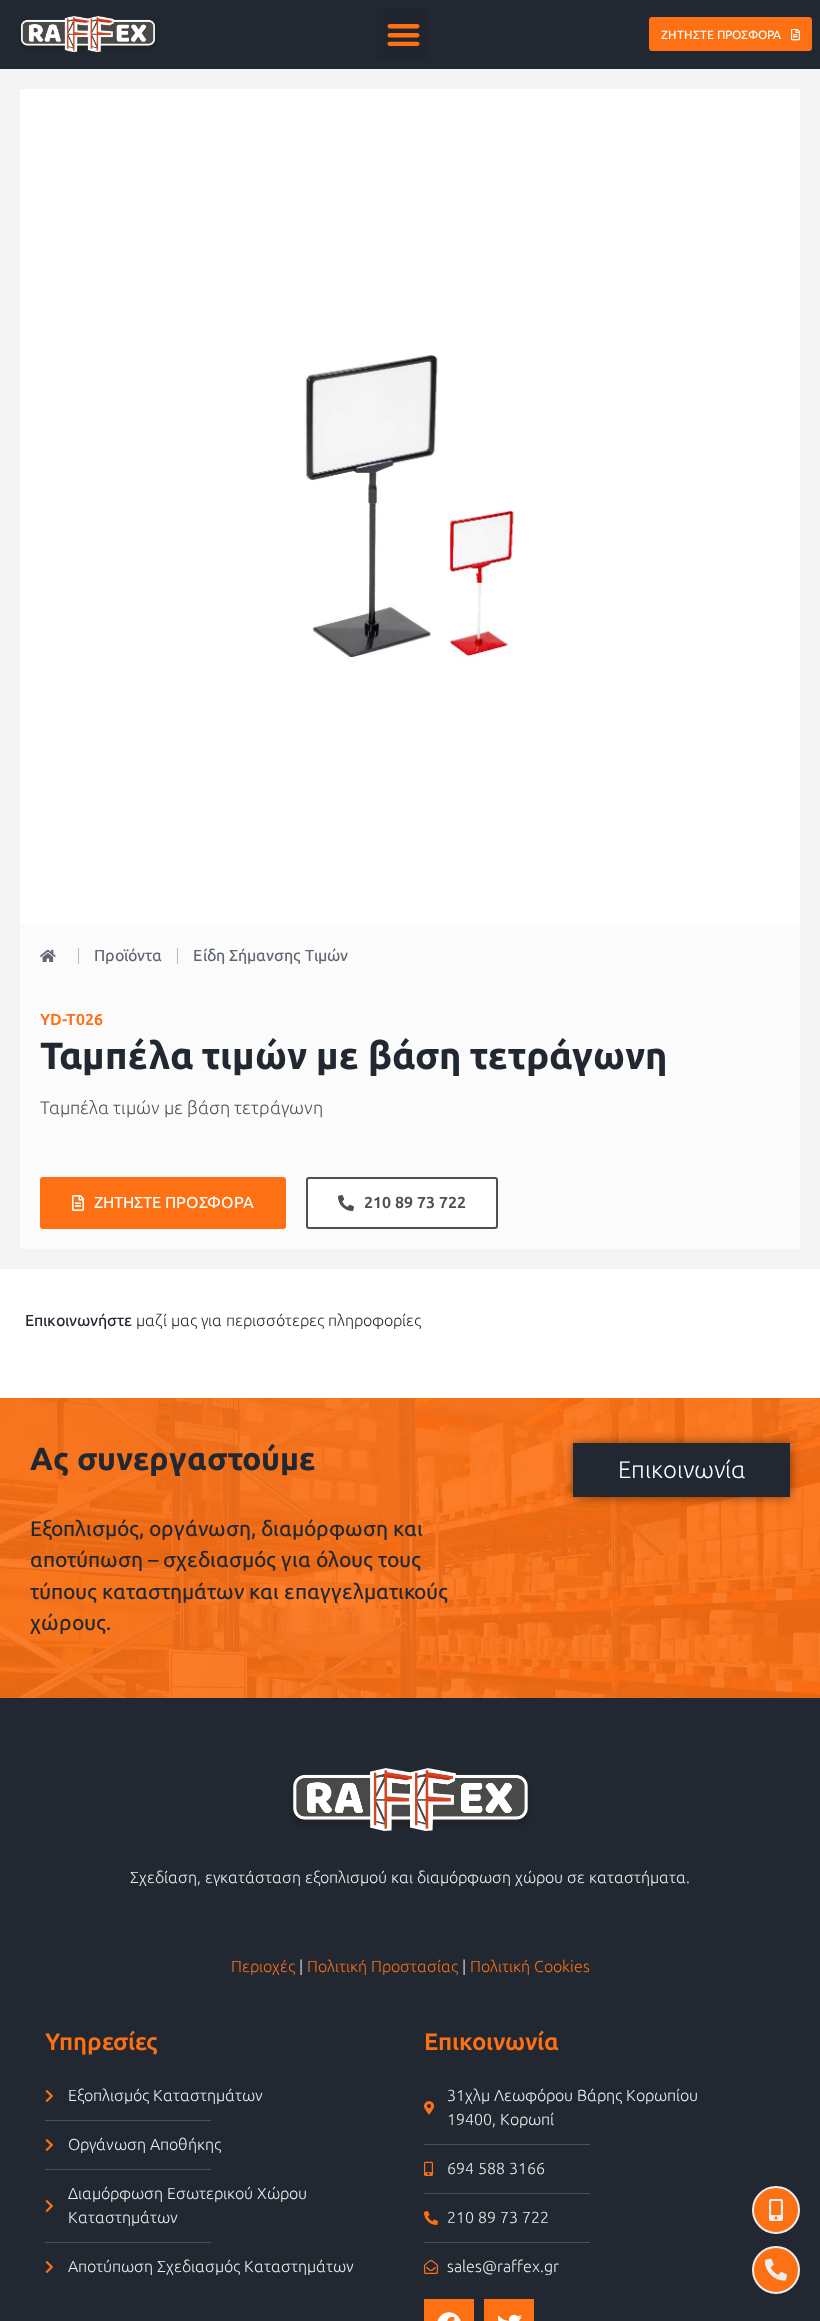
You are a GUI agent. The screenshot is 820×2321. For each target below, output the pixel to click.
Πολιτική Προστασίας (382, 1966)
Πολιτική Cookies (530, 1966)
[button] (403, 34)
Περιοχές (263, 1966)
